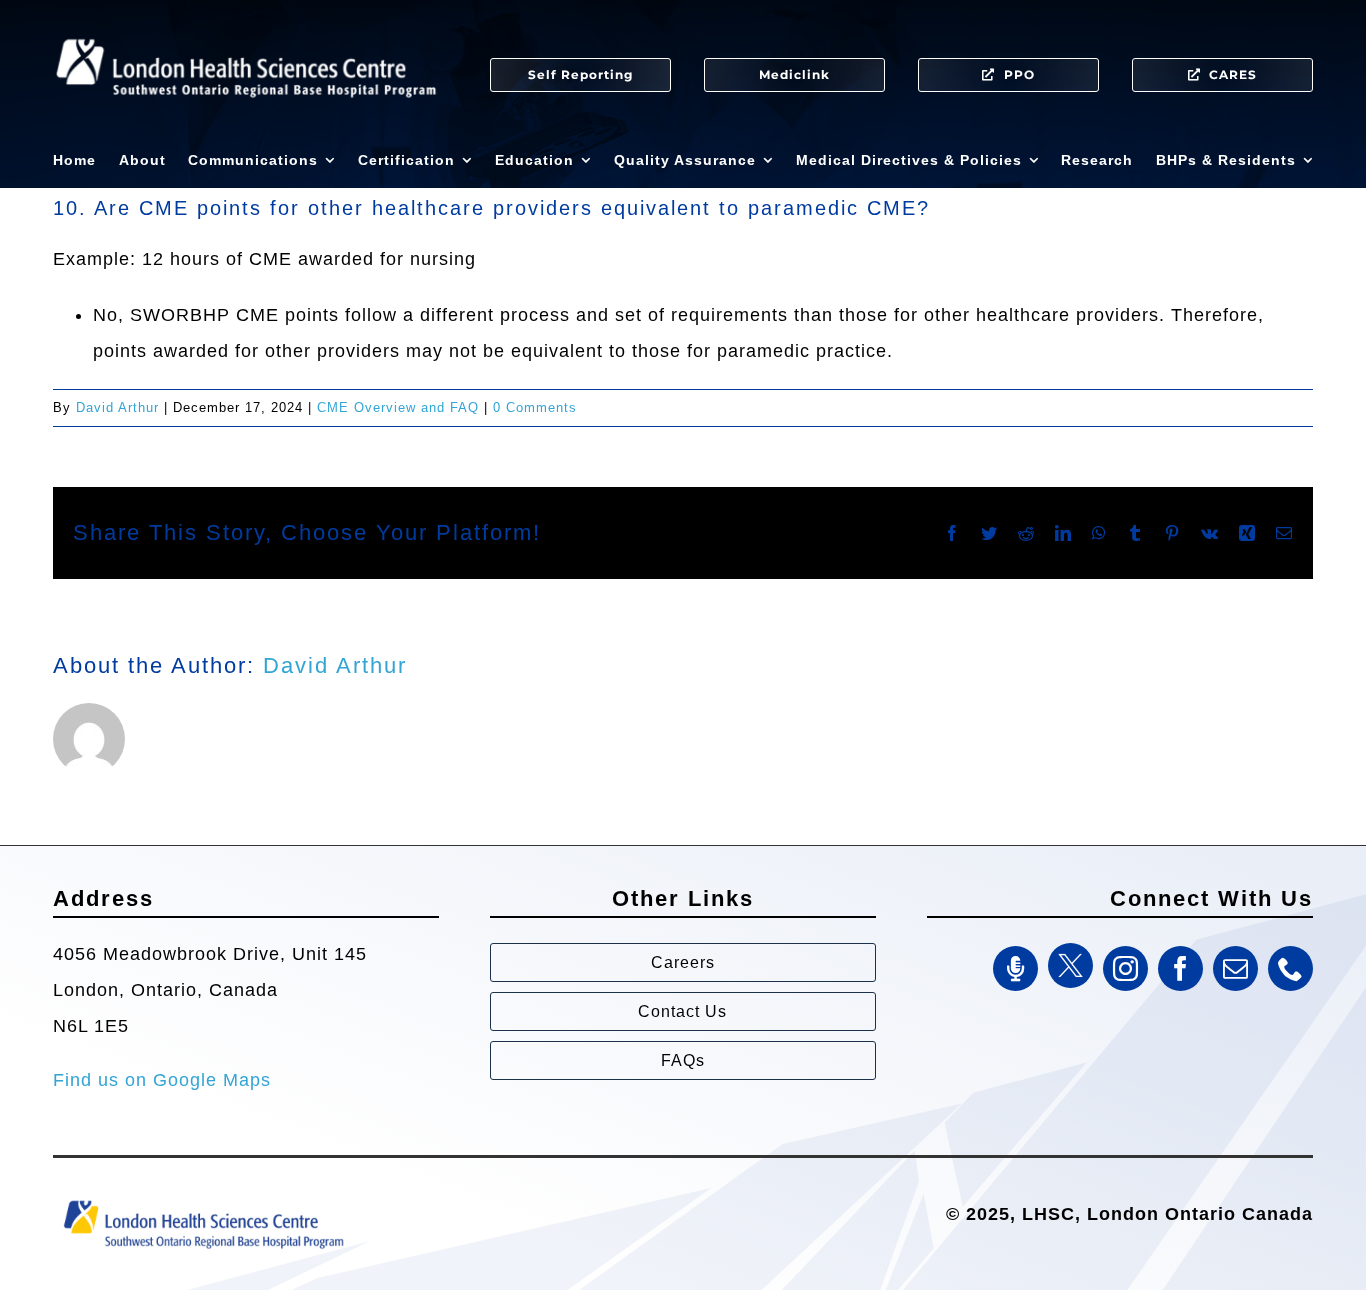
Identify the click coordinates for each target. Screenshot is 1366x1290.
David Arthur (117, 407)
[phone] (1290, 968)
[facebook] (1180, 968)
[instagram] (1125, 968)
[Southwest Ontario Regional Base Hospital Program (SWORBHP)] (203, 1199)
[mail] (1235, 968)
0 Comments (535, 407)
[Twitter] (1070, 965)
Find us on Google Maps (162, 1080)
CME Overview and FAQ (398, 407)
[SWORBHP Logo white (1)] (246, 30)
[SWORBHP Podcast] (1015, 968)
